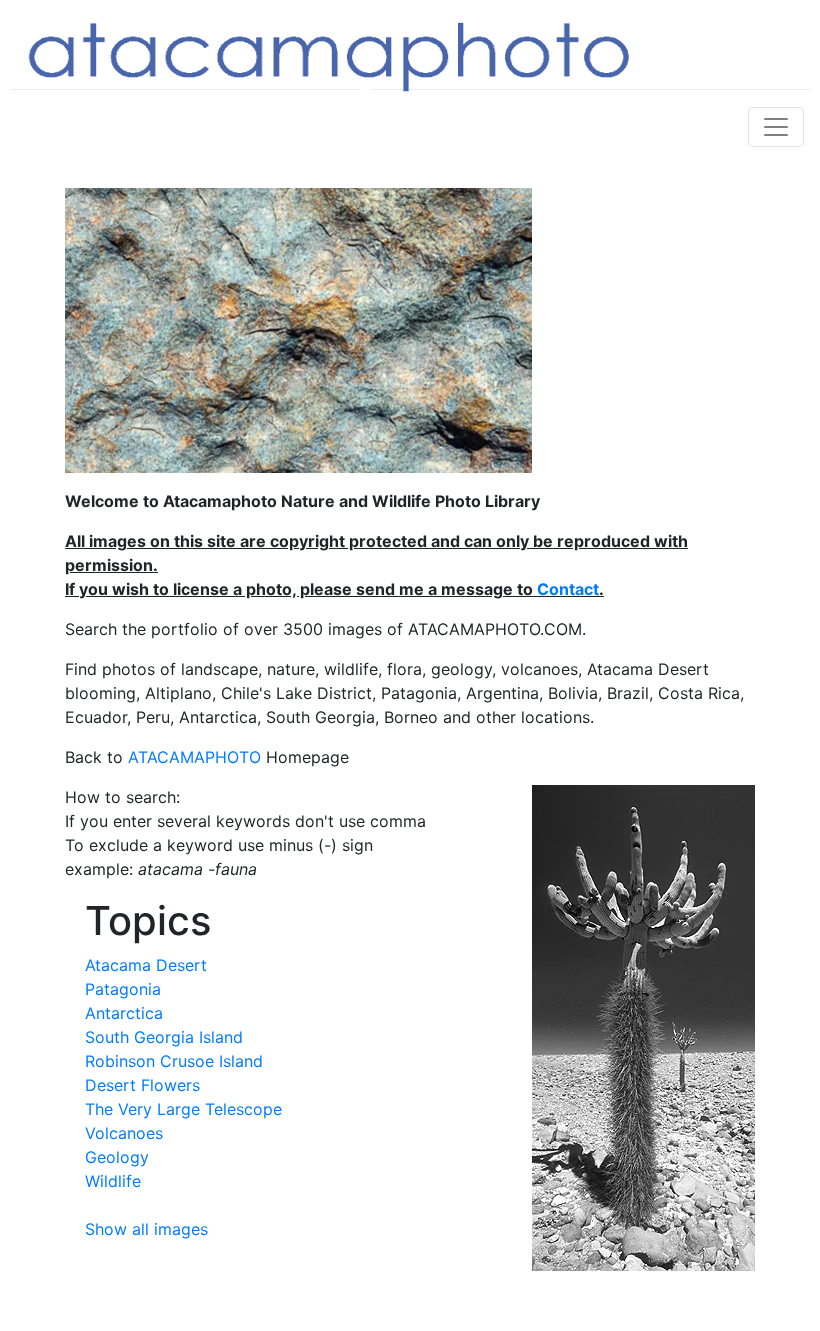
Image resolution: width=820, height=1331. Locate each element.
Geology (117, 1157)
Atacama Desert (146, 965)
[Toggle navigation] (776, 127)
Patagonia (123, 989)
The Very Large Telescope (183, 1109)
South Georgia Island (164, 1037)
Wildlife (113, 1181)
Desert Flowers (142, 1085)
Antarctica (124, 1013)
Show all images (146, 1229)
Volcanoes (124, 1133)
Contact (568, 589)
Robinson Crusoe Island (174, 1061)
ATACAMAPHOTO (194, 757)
